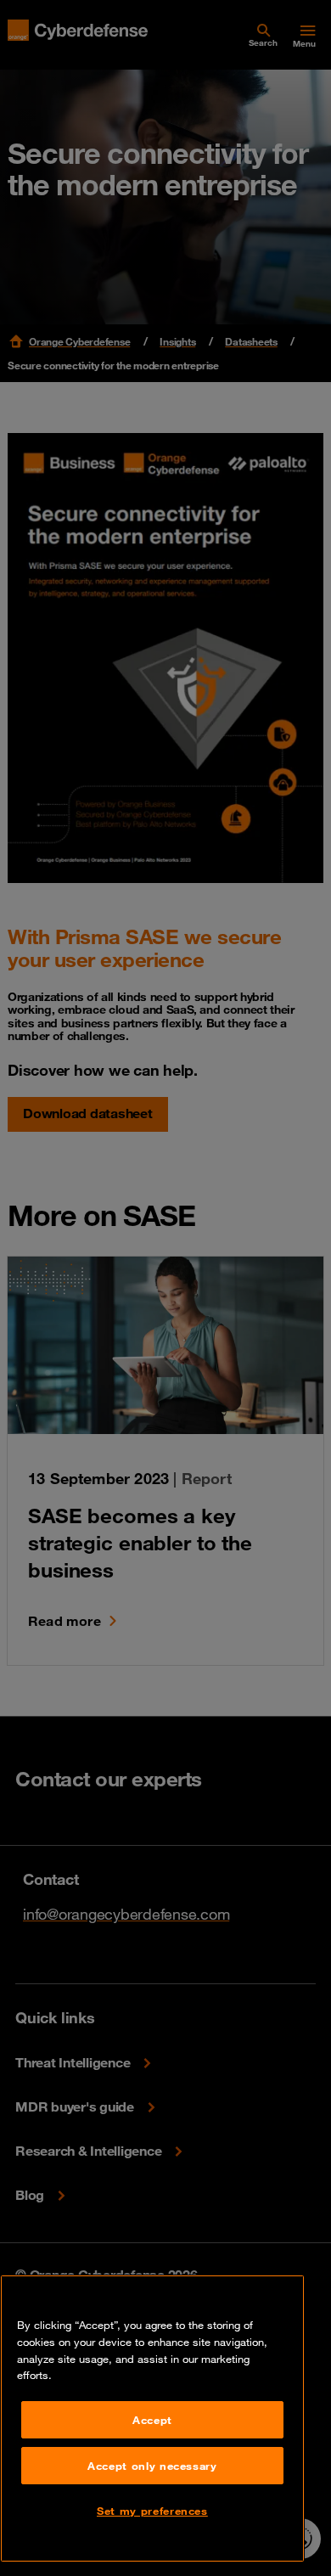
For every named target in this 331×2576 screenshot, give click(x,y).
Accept (152, 2420)
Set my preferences (152, 2511)
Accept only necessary (152, 2466)
